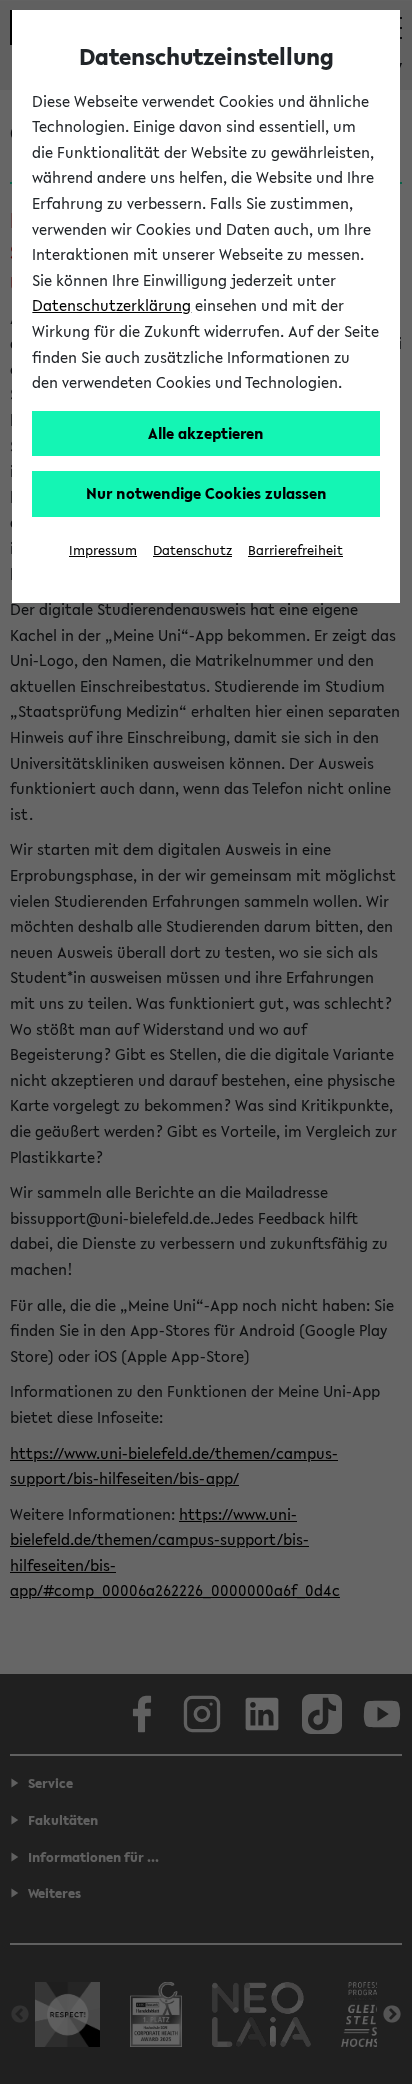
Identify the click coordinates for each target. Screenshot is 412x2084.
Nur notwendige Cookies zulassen (206, 493)
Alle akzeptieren (206, 433)
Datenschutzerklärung (111, 305)
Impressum (103, 550)
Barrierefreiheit (295, 550)
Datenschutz (192, 550)
